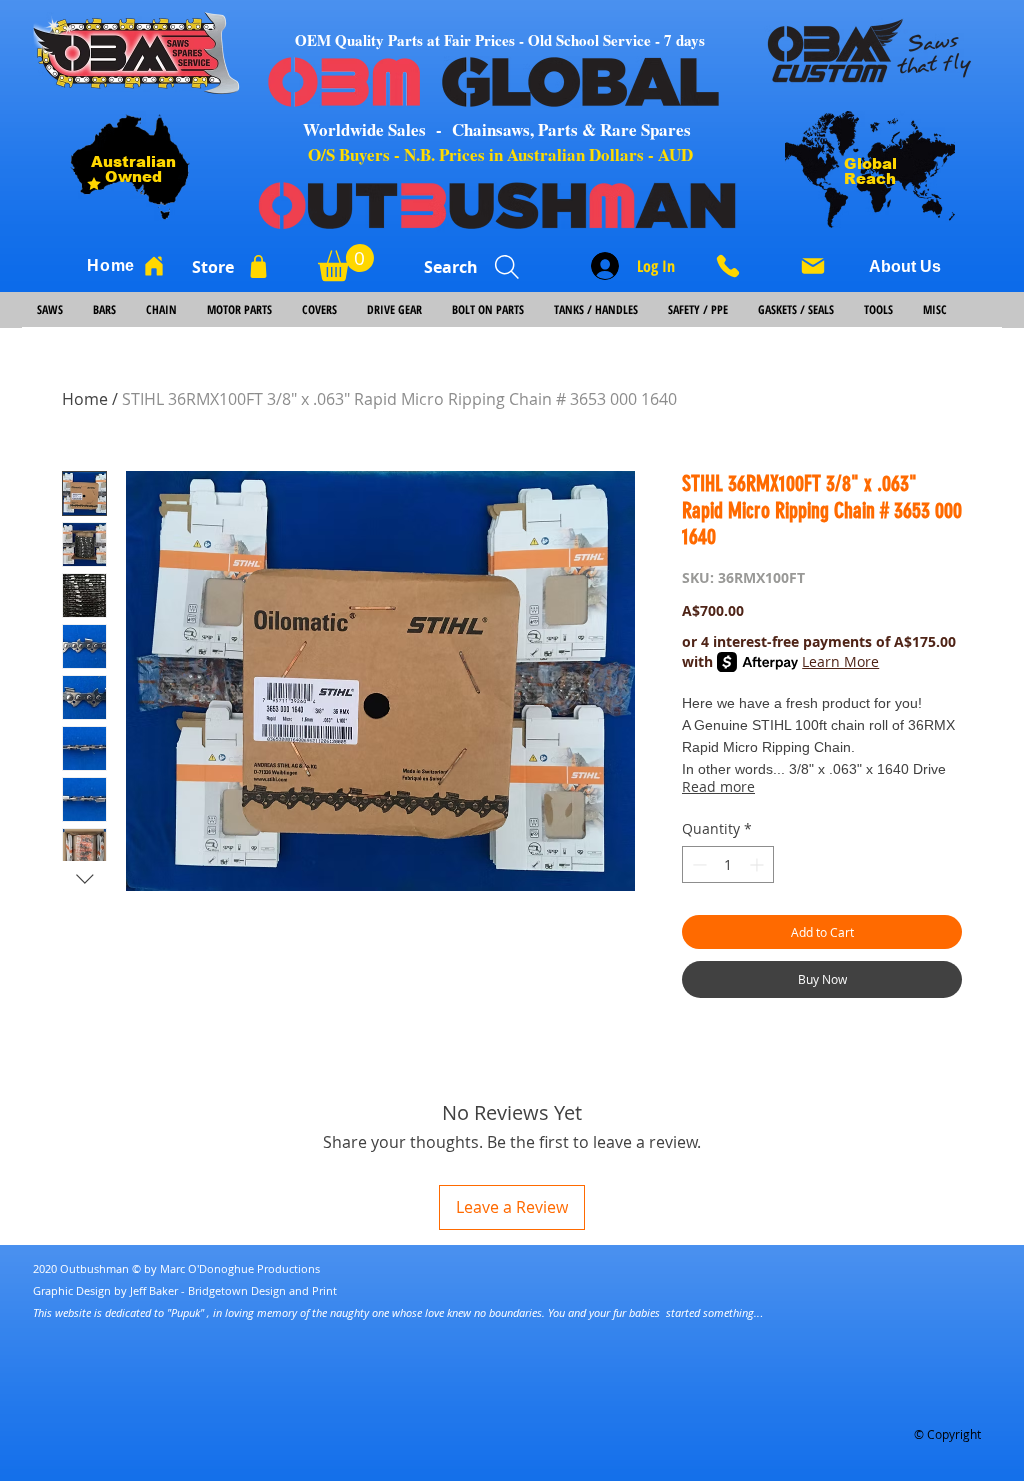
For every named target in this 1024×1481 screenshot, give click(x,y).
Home (85, 399)
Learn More (840, 661)
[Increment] (758, 864)
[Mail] (813, 266)
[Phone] (735, 266)
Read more (718, 786)
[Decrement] (697, 864)
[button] (346, 262)
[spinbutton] (728, 864)
